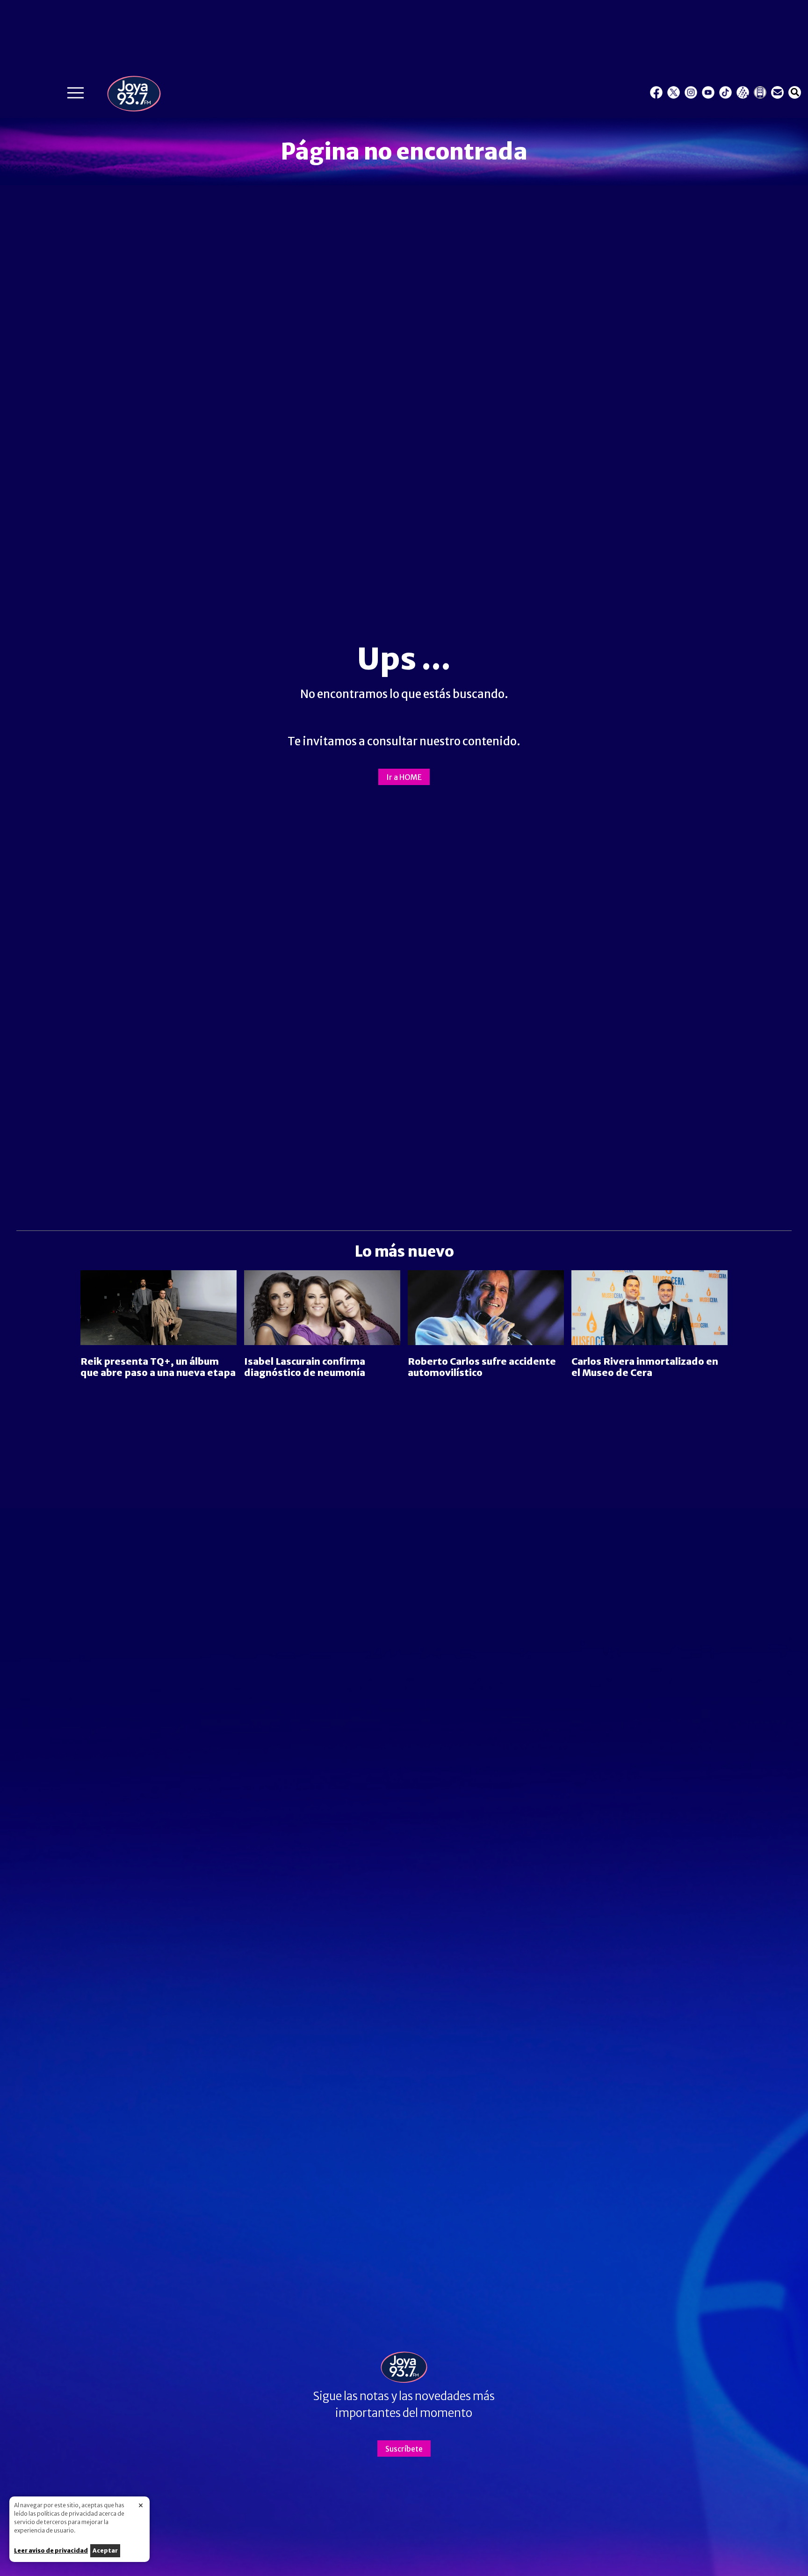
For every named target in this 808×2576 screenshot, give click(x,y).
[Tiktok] (725, 92)
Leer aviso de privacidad (51, 2551)
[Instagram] (691, 92)
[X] (674, 92)
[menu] (76, 95)
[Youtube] (708, 92)
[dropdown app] (760, 92)
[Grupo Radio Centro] (743, 92)
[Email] (777, 92)
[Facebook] (656, 92)
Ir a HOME (404, 777)
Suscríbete (404, 2449)
